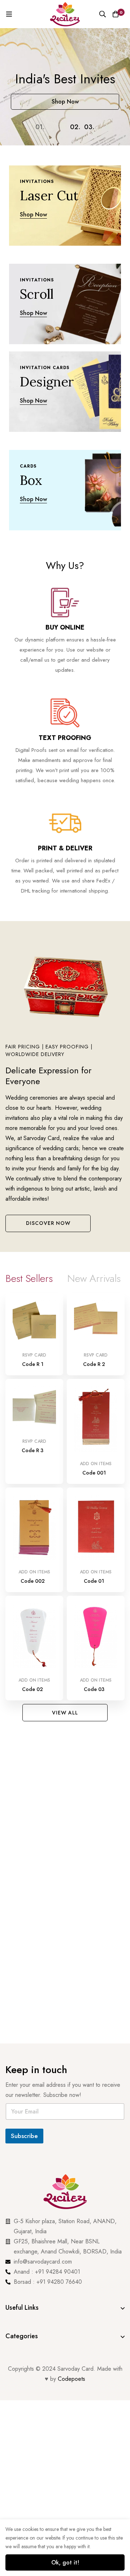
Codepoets (71, 2379)
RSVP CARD (34, 1355)
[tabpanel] (65, 1498)
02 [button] (75, 127)
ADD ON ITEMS (96, 1464)
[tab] (29, 1279)
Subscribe (24, 2136)
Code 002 (33, 1581)
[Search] (103, 14)
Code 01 (94, 1581)
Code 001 (94, 1473)
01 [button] (40, 127)
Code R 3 (32, 1450)
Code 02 (32, 1689)
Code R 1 (33, 1364)
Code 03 (94, 1689)
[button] (48, 1223)
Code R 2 (94, 1364)
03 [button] (89, 127)
